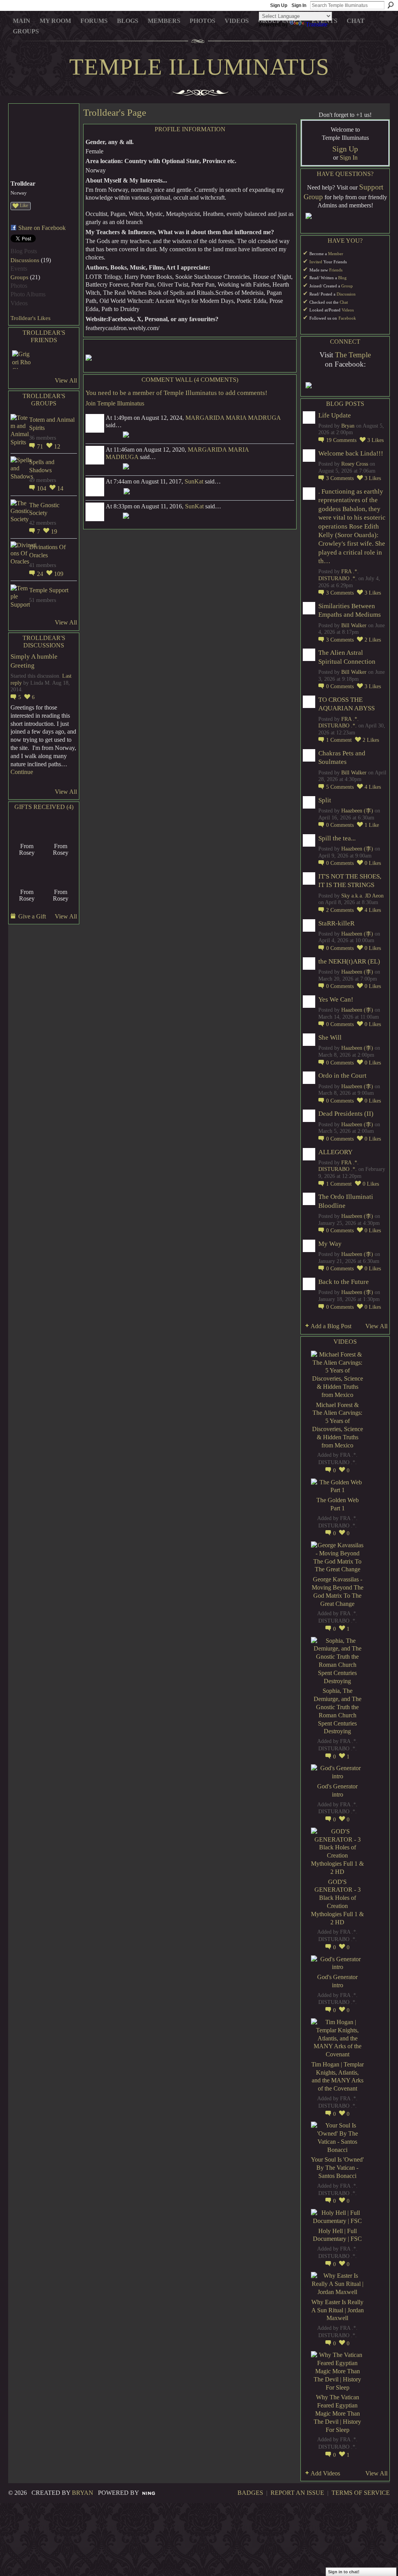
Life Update (335, 415)
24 (41, 574)
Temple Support (49, 590)
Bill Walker (354, 625)
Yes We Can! (336, 999)
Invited (316, 262)
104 (42, 488)
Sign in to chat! (344, 2572)
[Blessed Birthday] (60, 827)
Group (347, 286)
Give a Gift (32, 916)
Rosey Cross (355, 464)
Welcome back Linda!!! (351, 453)
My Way (330, 1244)
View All (66, 380)
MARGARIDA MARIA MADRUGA (233, 418)
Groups (19, 277)
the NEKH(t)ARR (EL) (349, 961)
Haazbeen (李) (357, 811)
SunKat (194, 481)
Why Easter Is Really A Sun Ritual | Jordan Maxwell (338, 2310)
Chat (344, 302)
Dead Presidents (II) (346, 1114)
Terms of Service (361, 2493)
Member (336, 254)
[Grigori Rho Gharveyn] (21, 360)
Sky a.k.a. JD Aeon (362, 896)
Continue (22, 772)
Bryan (348, 426)
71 (41, 446)
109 (59, 574)
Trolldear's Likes (31, 318)
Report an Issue (297, 2493)
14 (60, 488)
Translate (317, 24)
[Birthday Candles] (60, 873)
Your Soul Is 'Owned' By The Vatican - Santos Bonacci (337, 2168)
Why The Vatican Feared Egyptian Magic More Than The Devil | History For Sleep (337, 2413)
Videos (348, 310)
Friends (336, 270)
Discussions (25, 260)
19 (54, 531)
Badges (250, 2493)
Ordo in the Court (342, 1076)
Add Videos (325, 2473)
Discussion (346, 294)
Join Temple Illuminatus (115, 403)
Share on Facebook (42, 228)
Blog (342, 278)
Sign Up (279, 5)
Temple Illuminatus (199, 67)
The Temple (353, 355)
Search (391, 5)
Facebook (347, 318)
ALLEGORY (335, 1152)
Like (24, 205)
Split (325, 800)
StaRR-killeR (336, 923)
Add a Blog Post (331, 1326)
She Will (330, 1038)
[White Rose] (27, 873)
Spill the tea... (337, 838)
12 (57, 446)
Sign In (299, 5)
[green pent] (27, 827)
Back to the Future (344, 1282)
